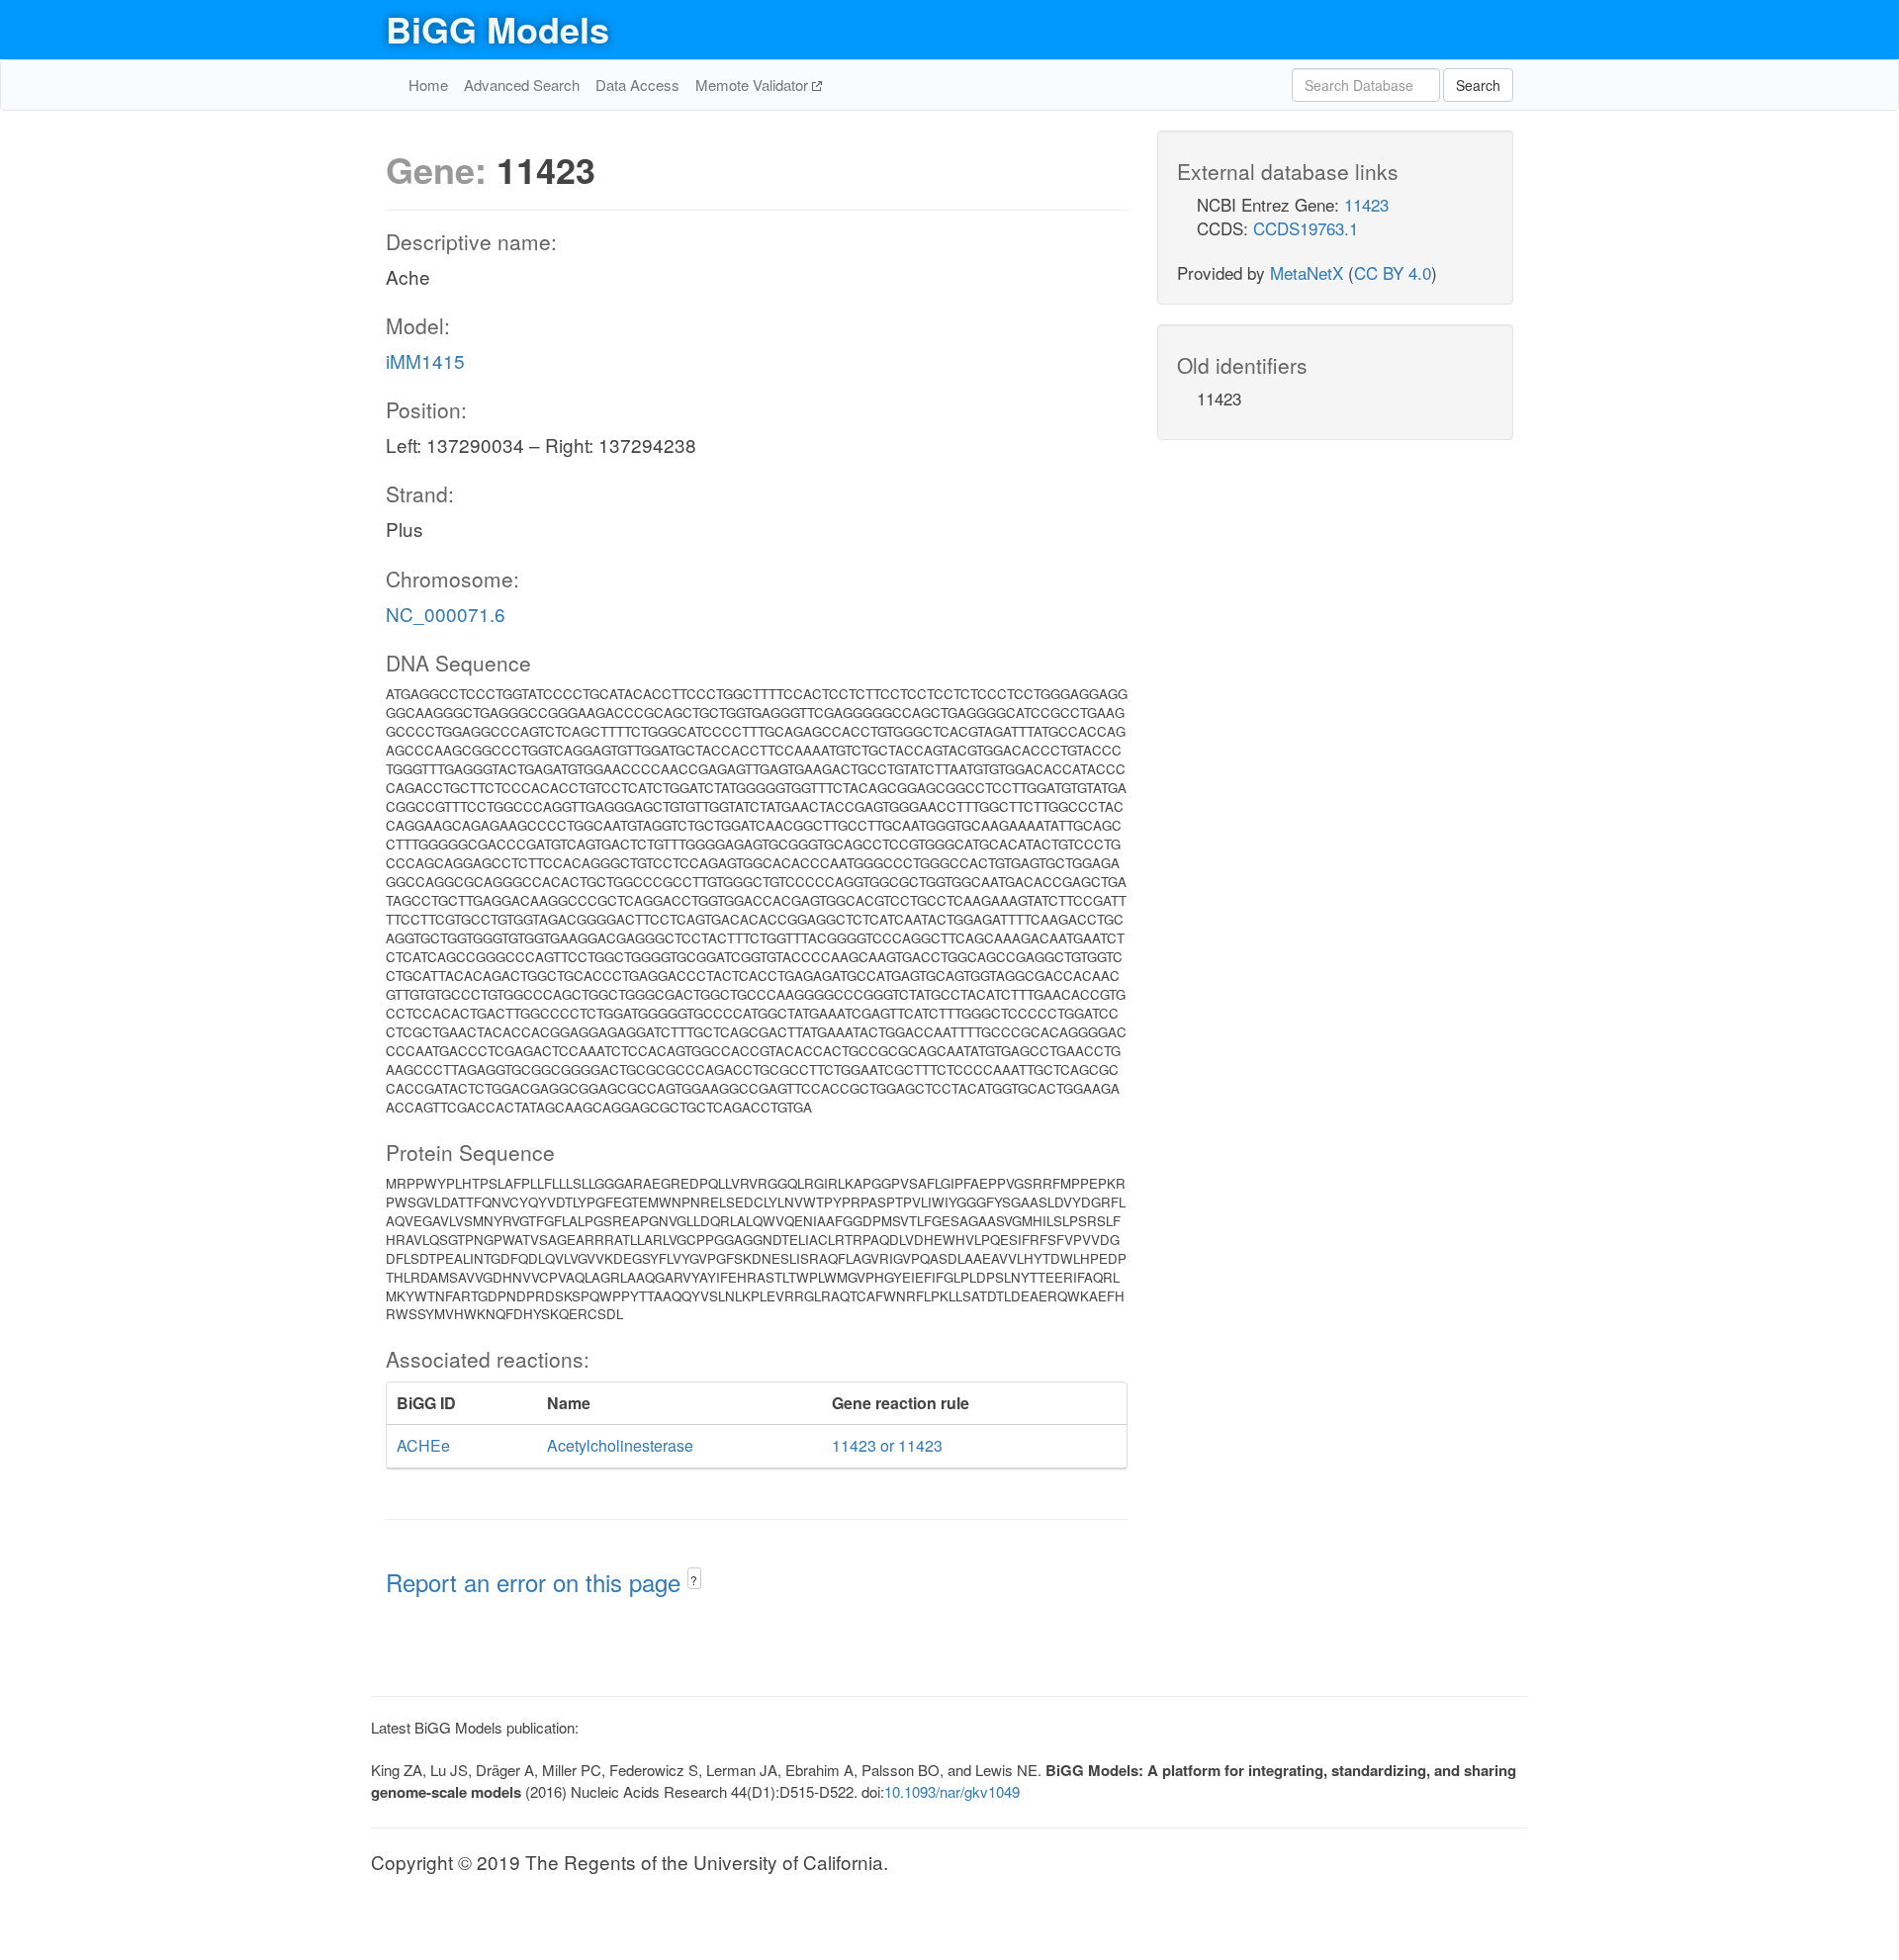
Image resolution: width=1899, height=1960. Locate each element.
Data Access (637, 85)
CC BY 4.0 (1393, 272)
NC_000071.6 (446, 614)
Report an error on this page (537, 1582)
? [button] (694, 1580)
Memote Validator (754, 85)
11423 (1366, 204)
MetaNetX (1307, 272)
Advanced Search (522, 85)
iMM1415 (425, 360)
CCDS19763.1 (1306, 228)
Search (1478, 85)
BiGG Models (497, 29)
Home (428, 85)
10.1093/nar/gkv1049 (952, 1791)
